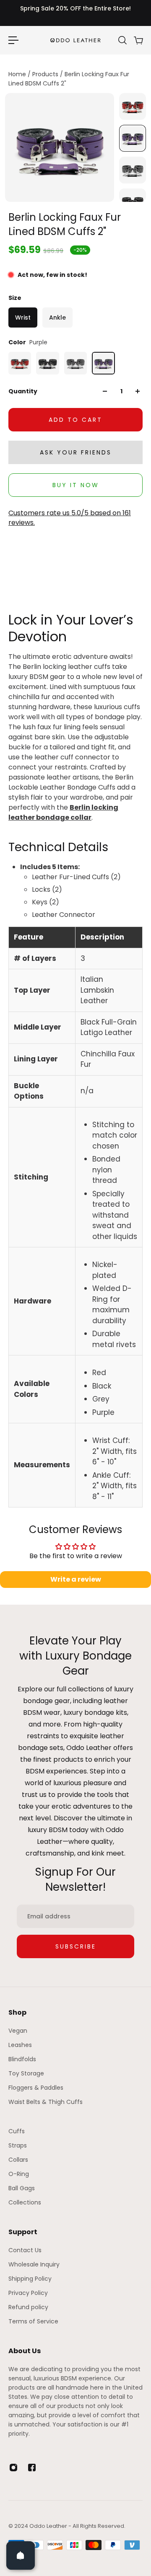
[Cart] (138, 40)
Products (46, 74)
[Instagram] (13, 2468)
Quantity (23, 391)
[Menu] (13, 40)
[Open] (21, 2555)
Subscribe (76, 1946)
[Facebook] (32, 2468)
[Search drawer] (122, 40)
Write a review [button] (76, 1579)
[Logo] (75, 40)
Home (18, 74)
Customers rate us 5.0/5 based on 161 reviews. (70, 518)
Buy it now (76, 485)
